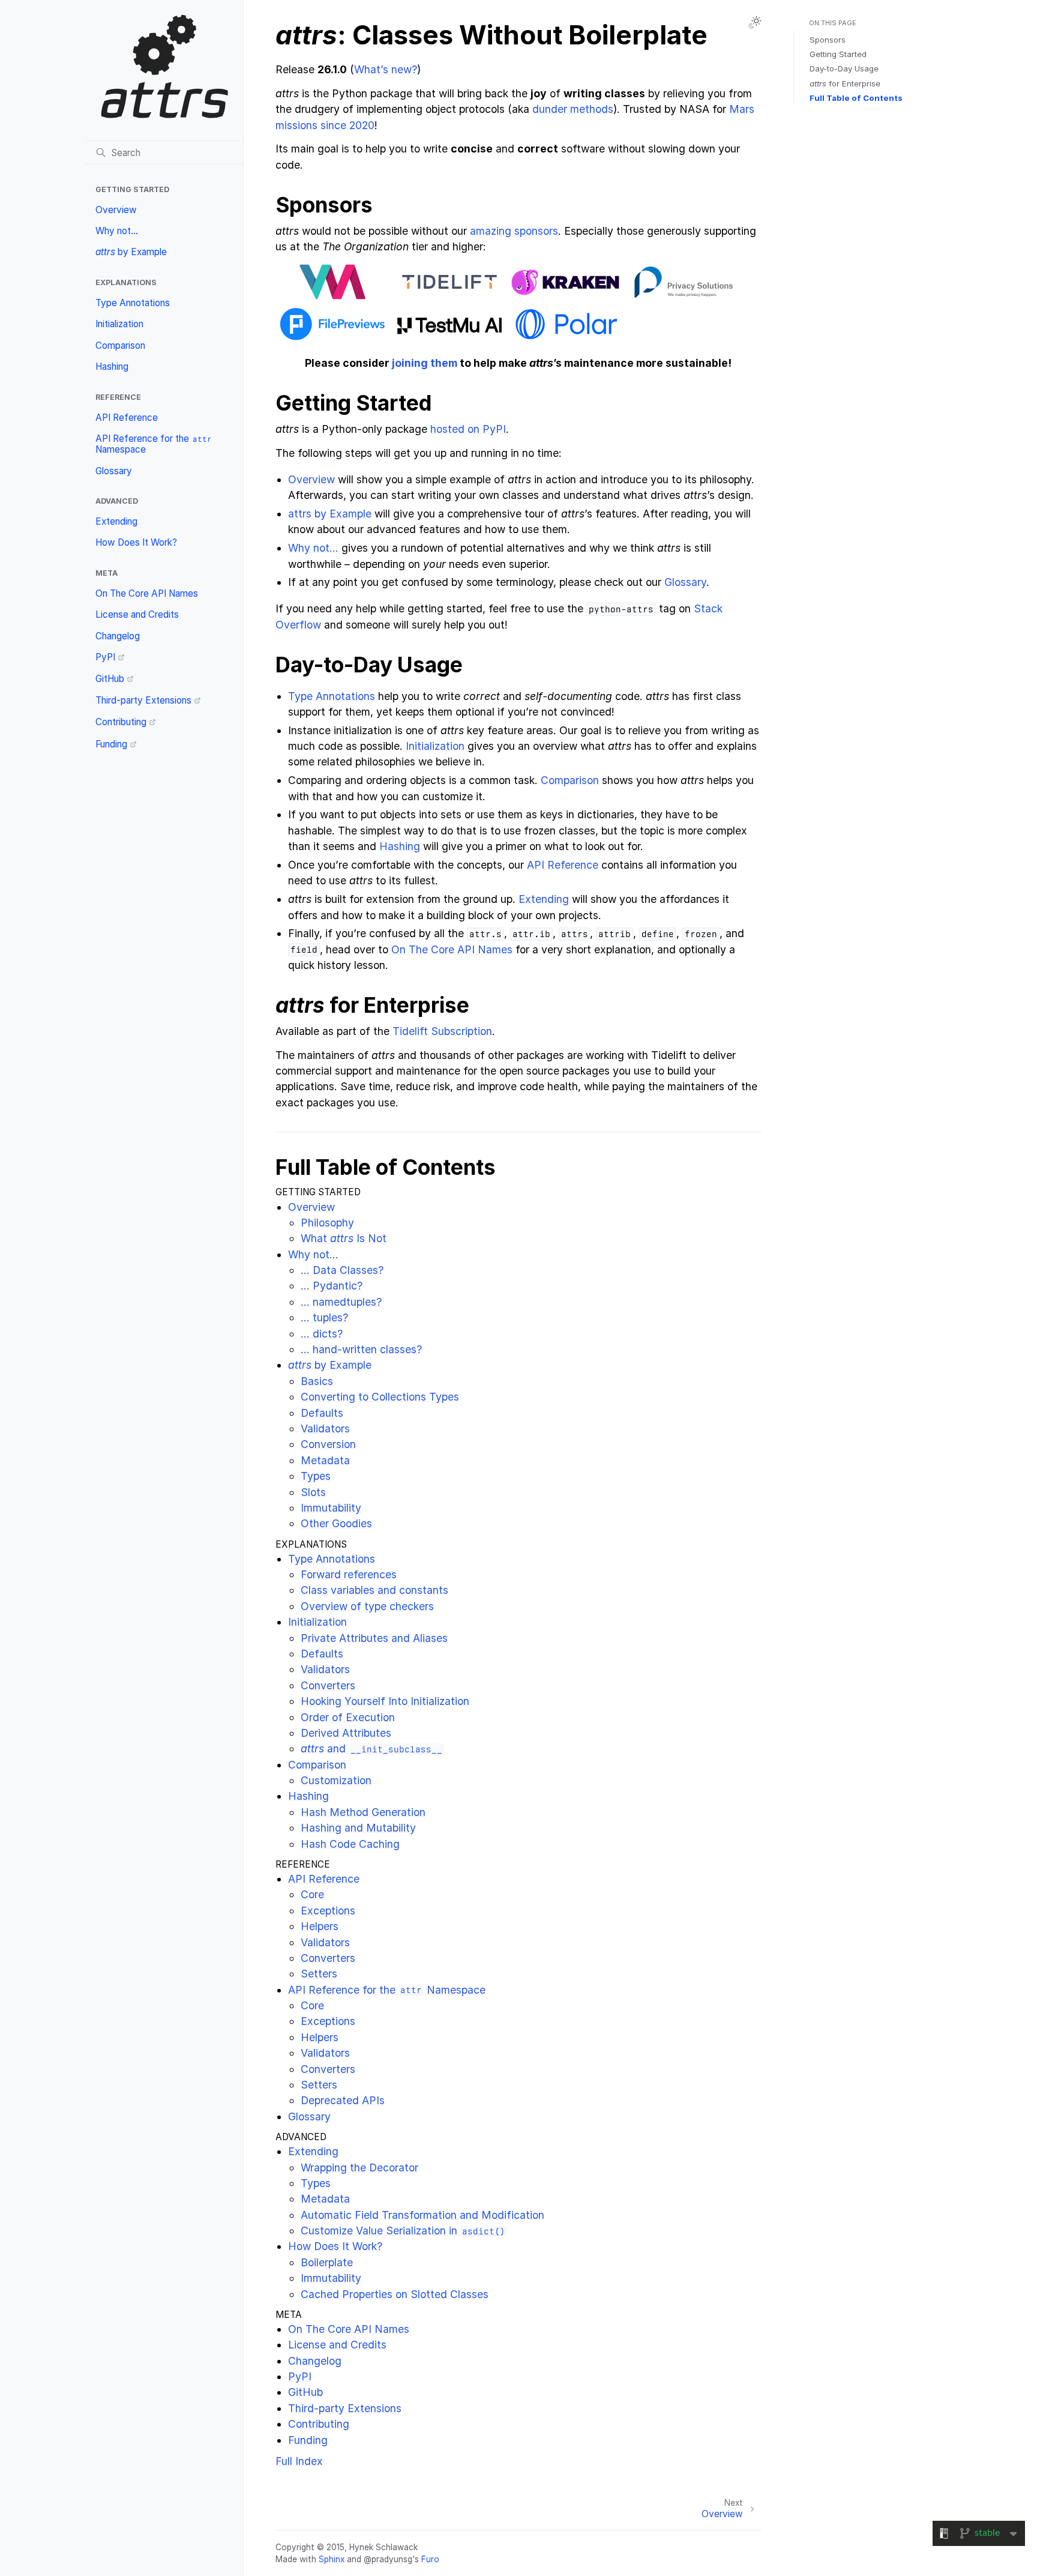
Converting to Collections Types (380, 1397)
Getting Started (838, 54)
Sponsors (828, 40)
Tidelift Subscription (442, 1031)
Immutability (331, 1508)
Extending (116, 521)
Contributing (121, 722)
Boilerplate (327, 2262)
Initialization (119, 324)
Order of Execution (348, 1717)
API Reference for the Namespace (154, 444)
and (371, 1748)
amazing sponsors (514, 231)
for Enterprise (845, 83)
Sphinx (332, 2559)
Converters (328, 1685)
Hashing (112, 366)
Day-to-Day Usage (844, 68)
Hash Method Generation (363, 1812)
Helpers (320, 1926)
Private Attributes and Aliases (374, 1638)
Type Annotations (133, 303)
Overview (116, 210)
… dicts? (322, 1334)
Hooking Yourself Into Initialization (385, 1701)
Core (312, 1894)
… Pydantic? (332, 1286)
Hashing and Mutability (358, 1828)
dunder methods (573, 109)
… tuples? (324, 1317)
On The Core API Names (147, 593)
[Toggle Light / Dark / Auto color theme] (755, 22)
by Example (131, 252)
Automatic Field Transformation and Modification (422, 2215)
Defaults (322, 1413)
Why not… (117, 231)
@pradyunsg (388, 2559)
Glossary (114, 471)
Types (316, 1476)
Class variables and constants (374, 1590)
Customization (336, 1780)
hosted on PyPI (468, 429)
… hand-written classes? (361, 1349)
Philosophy (327, 1223)
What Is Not (344, 1238)
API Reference (127, 418)
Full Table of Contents (856, 98)
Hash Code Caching (350, 1844)
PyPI (105, 657)
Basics (317, 1381)
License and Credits (137, 614)
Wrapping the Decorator (359, 2167)
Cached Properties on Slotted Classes (395, 2294)
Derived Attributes (346, 1733)
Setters (319, 1974)
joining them (425, 363)
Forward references (349, 1574)
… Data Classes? (342, 1270)
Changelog (118, 636)
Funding (111, 744)
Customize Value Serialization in (403, 2231)
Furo (430, 2559)
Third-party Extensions (143, 700)
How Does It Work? (136, 542)
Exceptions (328, 1911)
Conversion (328, 1444)
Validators (325, 1428)
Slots (313, 1492)
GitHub (110, 679)
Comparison (120, 345)
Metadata (325, 1460)
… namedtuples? (341, 1302)
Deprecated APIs (343, 2100)
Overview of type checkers (367, 1606)
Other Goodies (336, 1523)
